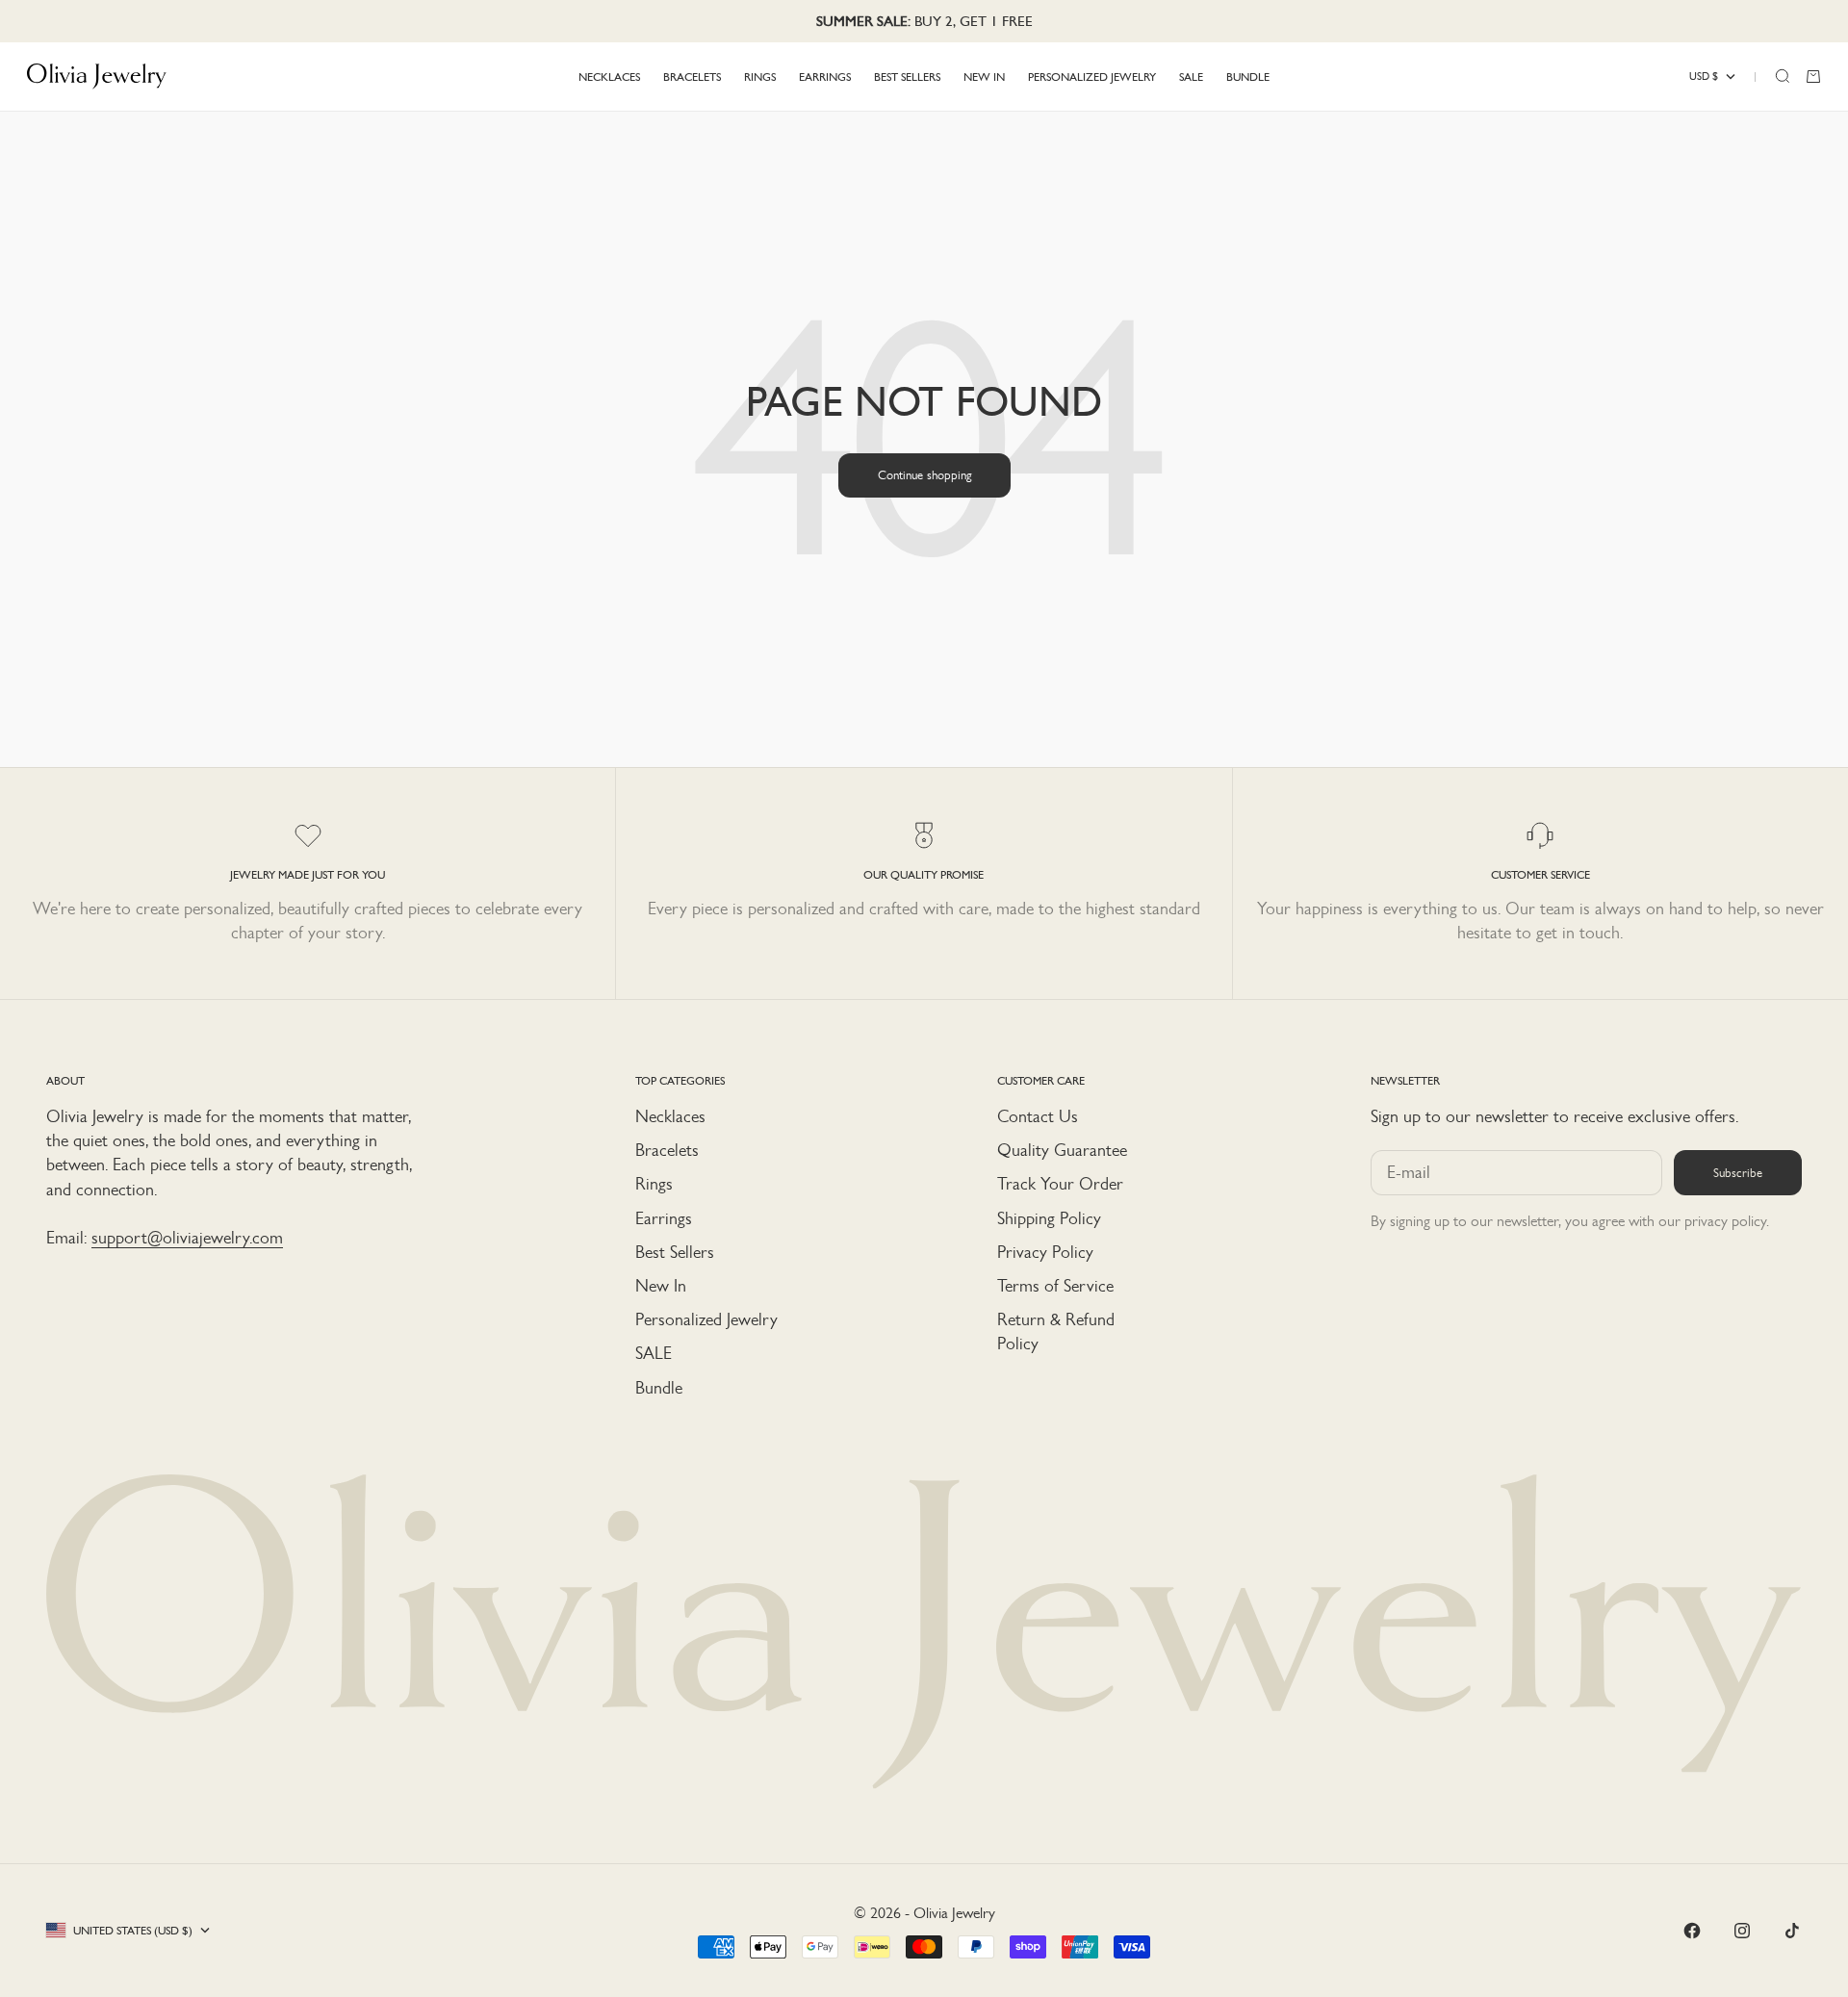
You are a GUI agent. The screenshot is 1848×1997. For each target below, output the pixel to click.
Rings (654, 1184)
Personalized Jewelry (706, 1319)
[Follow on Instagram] (1742, 1931)
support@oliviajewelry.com (187, 1238)
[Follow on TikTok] (1792, 1931)
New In (661, 1286)
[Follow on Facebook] (1692, 1931)
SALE (654, 1353)
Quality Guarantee (1062, 1150)
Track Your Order (1060, 1184)
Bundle (659, 1388)
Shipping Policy (1049, 1218)
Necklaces (670, 1116)
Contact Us (1038, 1116)
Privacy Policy (1045, 1252)
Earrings (664, 1218)
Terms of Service (1055, 1286)
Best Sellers (675, 1252)
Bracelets (667, 1150)
